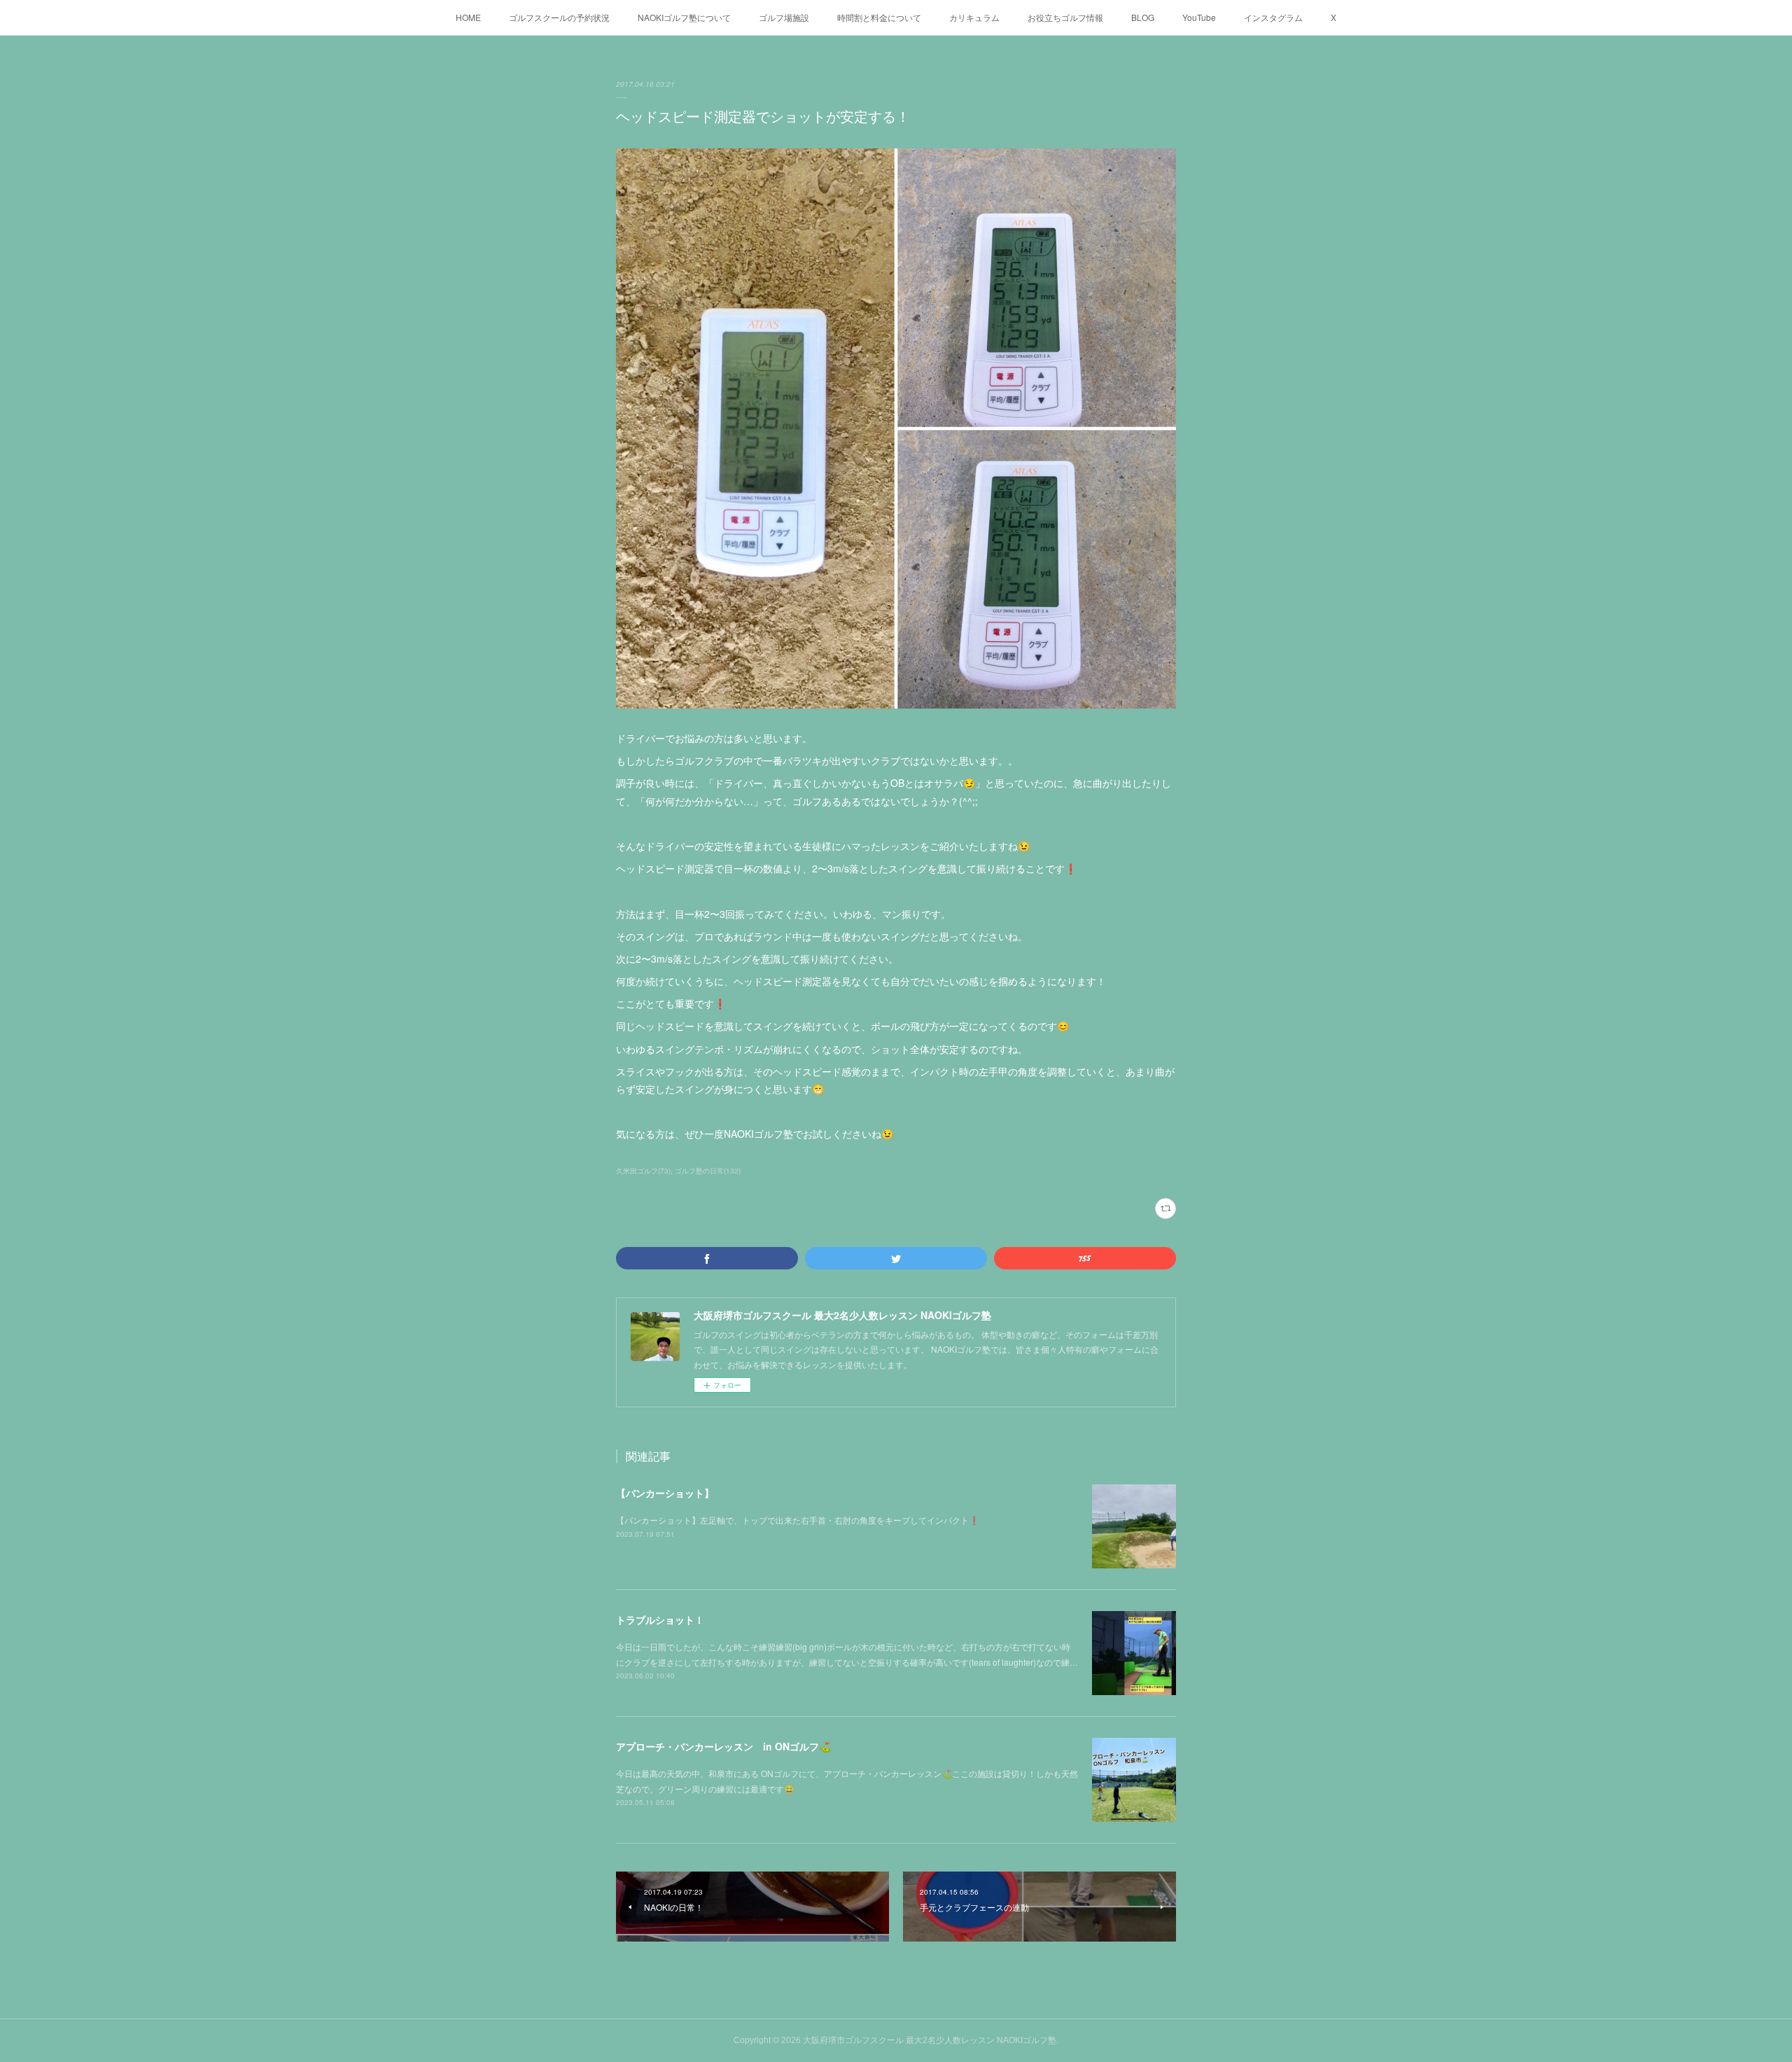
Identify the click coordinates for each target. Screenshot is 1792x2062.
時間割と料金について (879, 17)
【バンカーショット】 (665, 1493)
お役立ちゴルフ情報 (1065, 17)
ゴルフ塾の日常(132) (708, 1171)
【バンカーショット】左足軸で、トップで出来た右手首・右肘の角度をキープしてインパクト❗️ (798, 1520)
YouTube (1199, 17)
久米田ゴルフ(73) (643, 1171)
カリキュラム (974, 17)
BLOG (1143, 17)
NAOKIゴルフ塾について (684, 17)
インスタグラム (1273, 17)
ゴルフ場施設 (784, 17)
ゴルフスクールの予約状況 (559, 17)
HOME (468, 17)
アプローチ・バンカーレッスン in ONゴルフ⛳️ (723, 1746)
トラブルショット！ (660, 1619)
